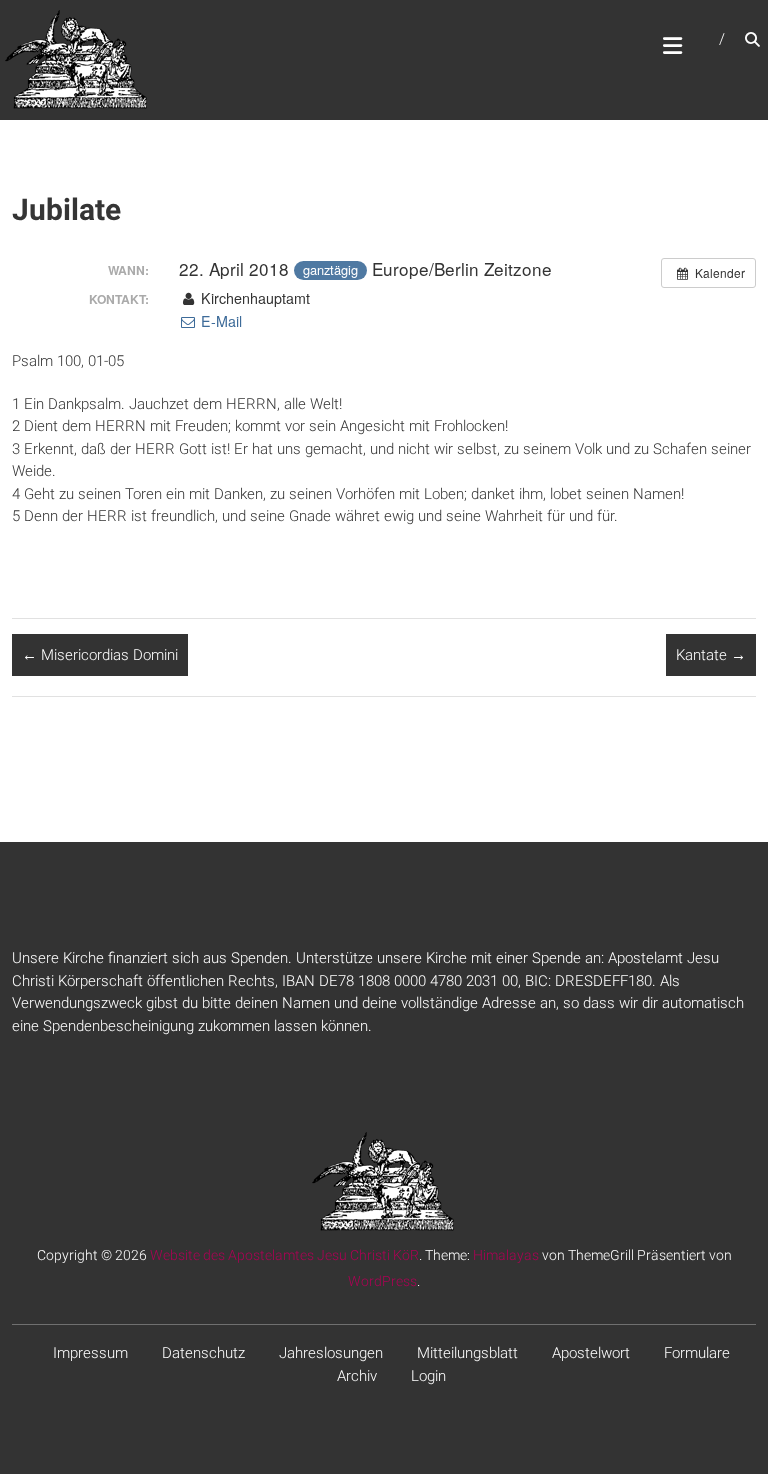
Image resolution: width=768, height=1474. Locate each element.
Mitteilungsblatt (467, 1353)
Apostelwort (591, 1353)
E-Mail (219, 321)
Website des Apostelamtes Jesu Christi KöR (284, 1255)
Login (428, 1376)
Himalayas (506, 1255)
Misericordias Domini (100, 655)
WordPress (382, 1281)
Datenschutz (203, 1353)
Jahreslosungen (331, 1353)
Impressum (90, 1353)
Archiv (357, 1376)
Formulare (697, 1353)
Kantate (711, 655)
